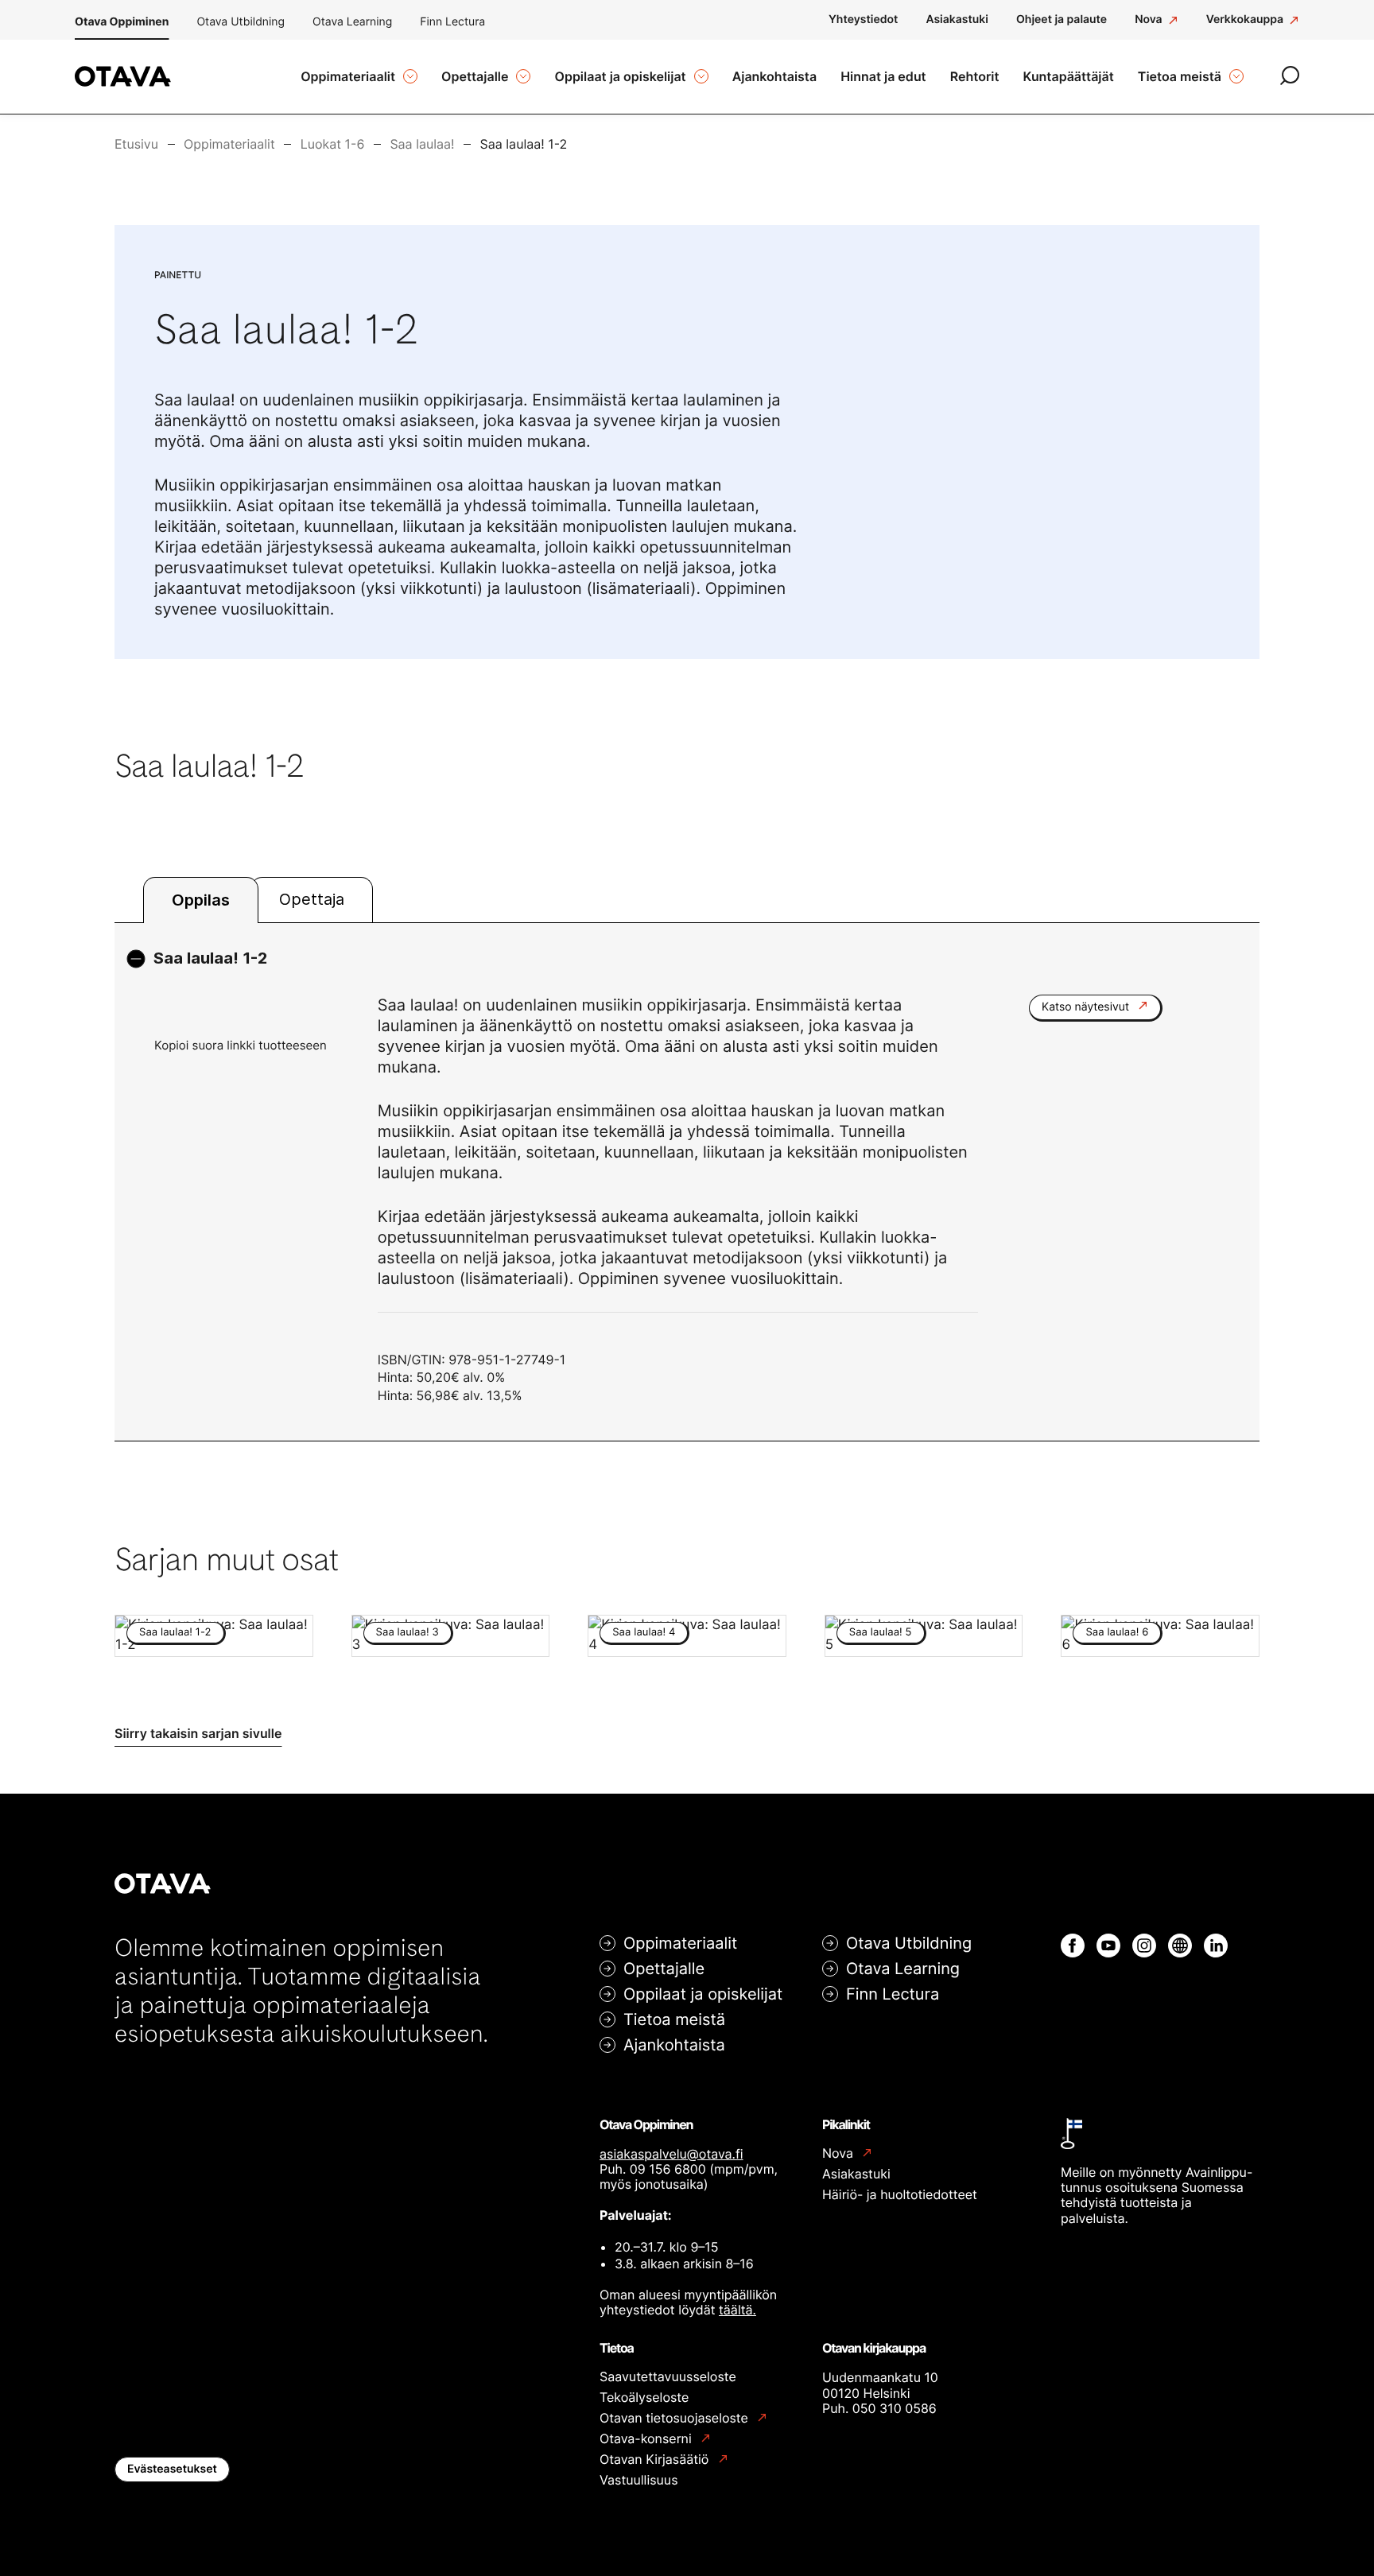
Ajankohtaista (674, 2045)
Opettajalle (664, 1969)
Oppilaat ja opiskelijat (703, 1994)
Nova (839, 2153)
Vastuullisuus (639, 2480)
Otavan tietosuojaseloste (675, 2418)
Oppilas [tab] (201, 900)
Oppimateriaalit (680, 1943)
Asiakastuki (856, 2174)
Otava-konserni (647, 2439)
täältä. (737, 2310)
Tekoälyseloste (644, 2397)
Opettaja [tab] (312, 899)
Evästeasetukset (172, 2469)
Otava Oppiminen (122, 22)
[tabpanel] (687, 1182)
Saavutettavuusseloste (668, 2376)
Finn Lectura (452, 22)
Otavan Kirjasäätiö (656, 2460)
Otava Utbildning (241, 22)
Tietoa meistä (674, 2019)
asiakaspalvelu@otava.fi (671, 2154)
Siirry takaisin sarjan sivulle (198, 1733)
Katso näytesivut (1087, 1007)
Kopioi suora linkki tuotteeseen (241, 1045)
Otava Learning (352, 22)
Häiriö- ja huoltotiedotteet (900, 2194)
